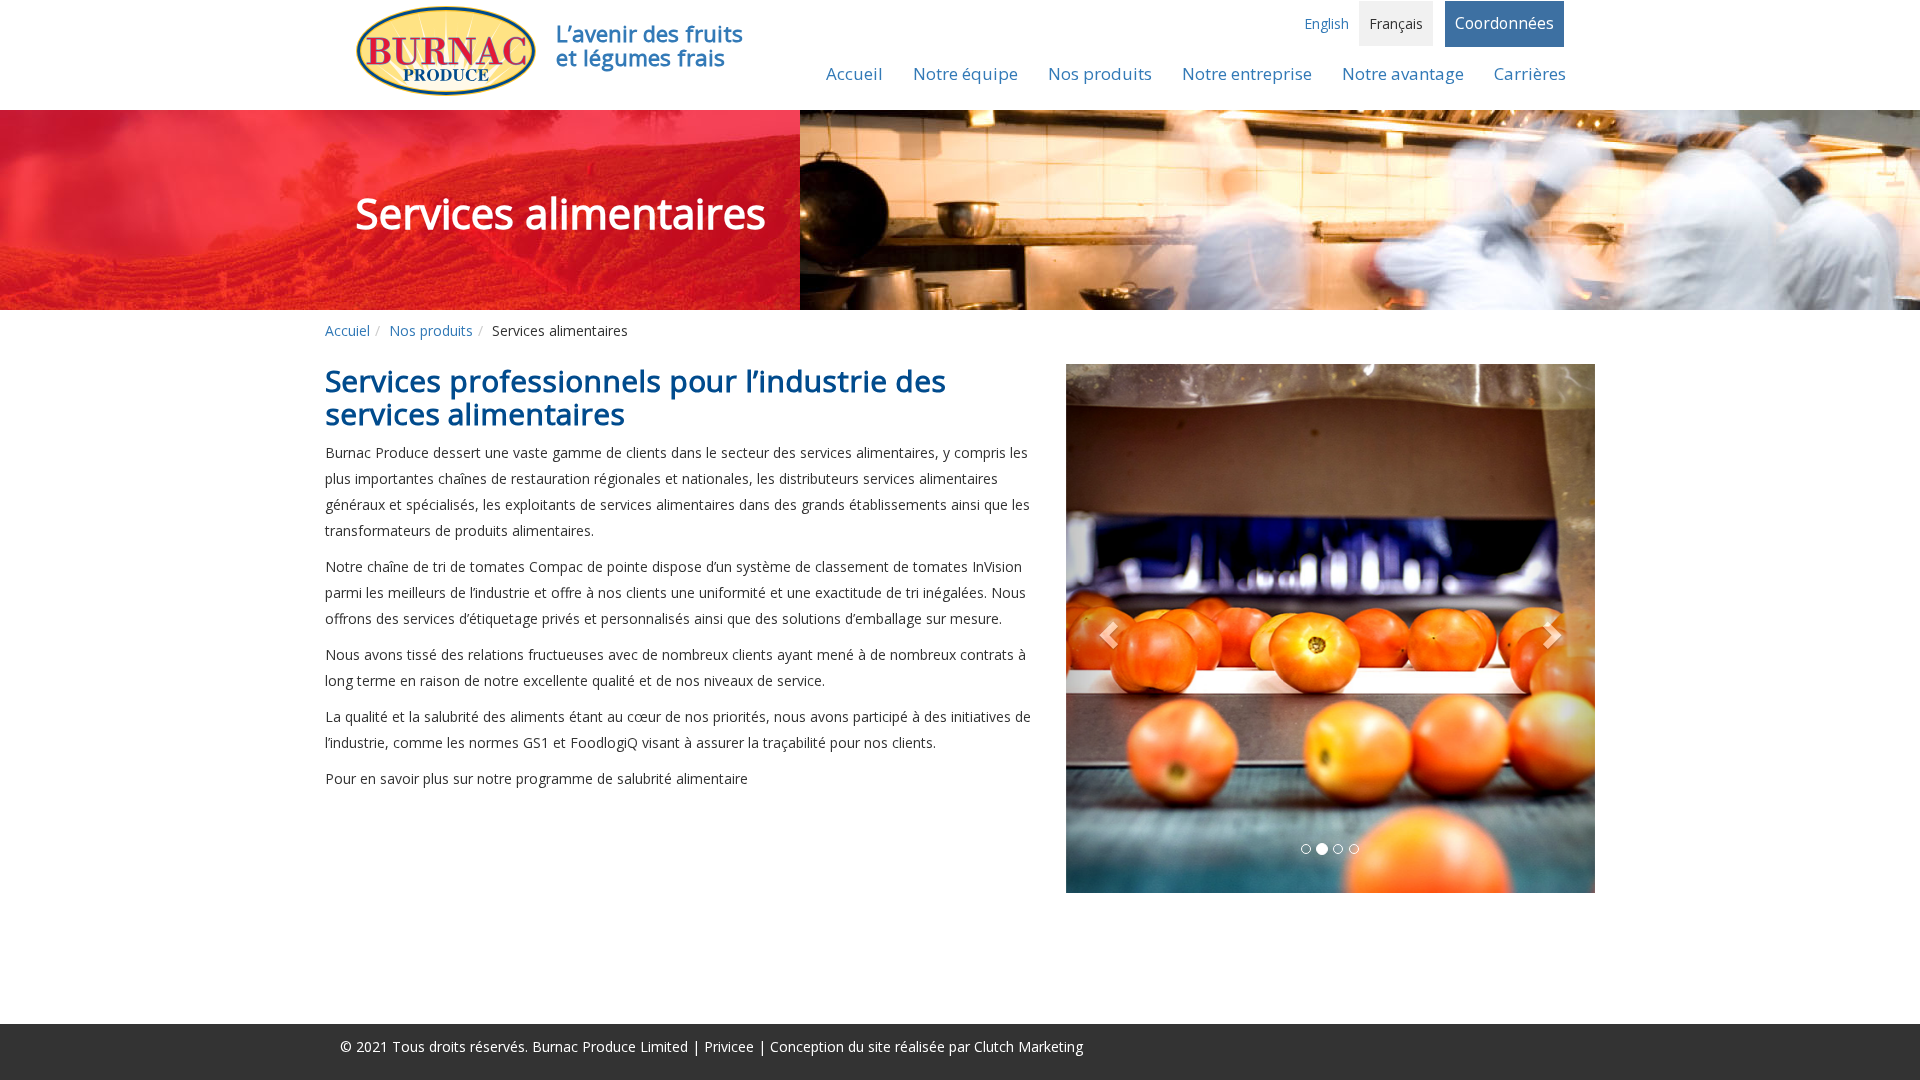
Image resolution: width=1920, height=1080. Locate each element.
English (1326, 23)
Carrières (1530, 73)
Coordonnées (1504, 23)
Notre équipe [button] (965, 73)
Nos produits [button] (1100, 73)
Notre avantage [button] (1403, 73)
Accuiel (347, 330)
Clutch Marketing (1028, 1046)
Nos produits (431, 330)
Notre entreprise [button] (1247, 73)
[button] (1105, 628)
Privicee (729, 1046)
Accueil (854, 73)
